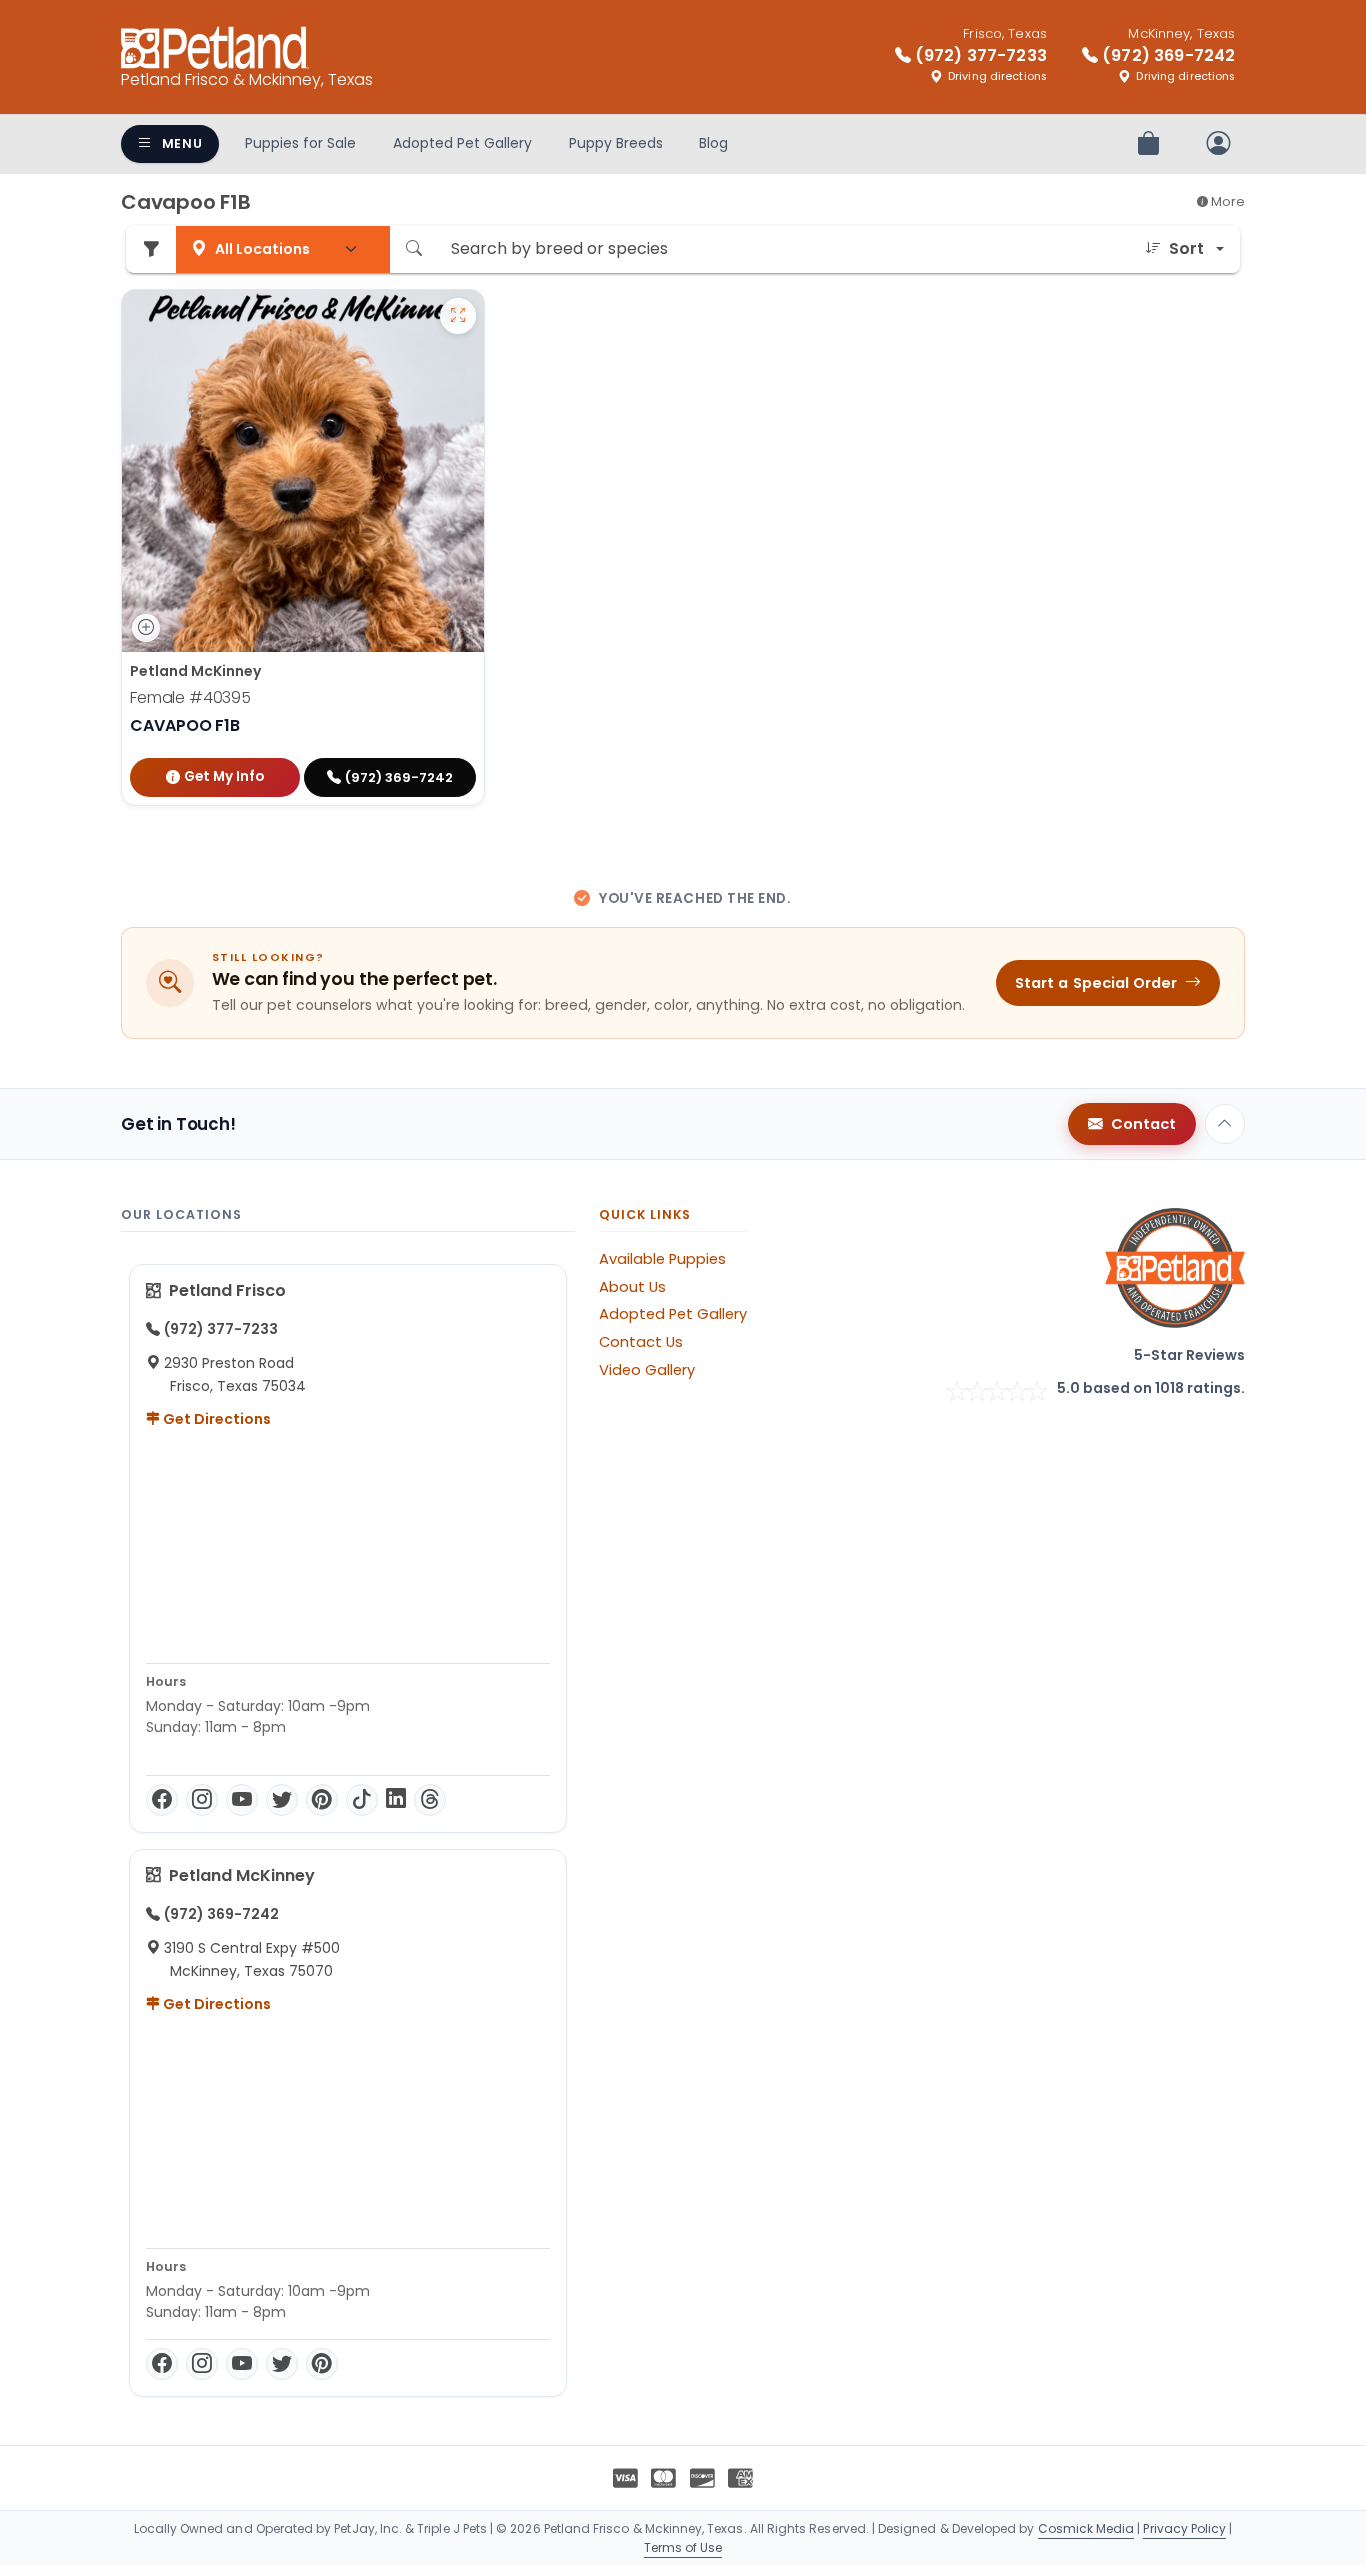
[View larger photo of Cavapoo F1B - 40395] (458, 316)
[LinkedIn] (396, 1800)
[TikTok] (362, 1800)
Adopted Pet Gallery (462, 143)
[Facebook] (162, 1800)
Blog (713, 143)
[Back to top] (1225, 1124)
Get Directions (215, 1419)
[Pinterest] (322, 1800)
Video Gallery (647, 1370)
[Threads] (430, 1800)
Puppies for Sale (300, 143)
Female (190, 697)
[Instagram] (202, 1800)
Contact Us (641, 1342)
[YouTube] (242, 1800)
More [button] (1226, 201)
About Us (632, 1287)
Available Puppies (662, 1259)
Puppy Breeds (616, 143)
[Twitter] (282, 1800)
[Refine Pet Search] (151, 249)
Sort (1186, 248)
